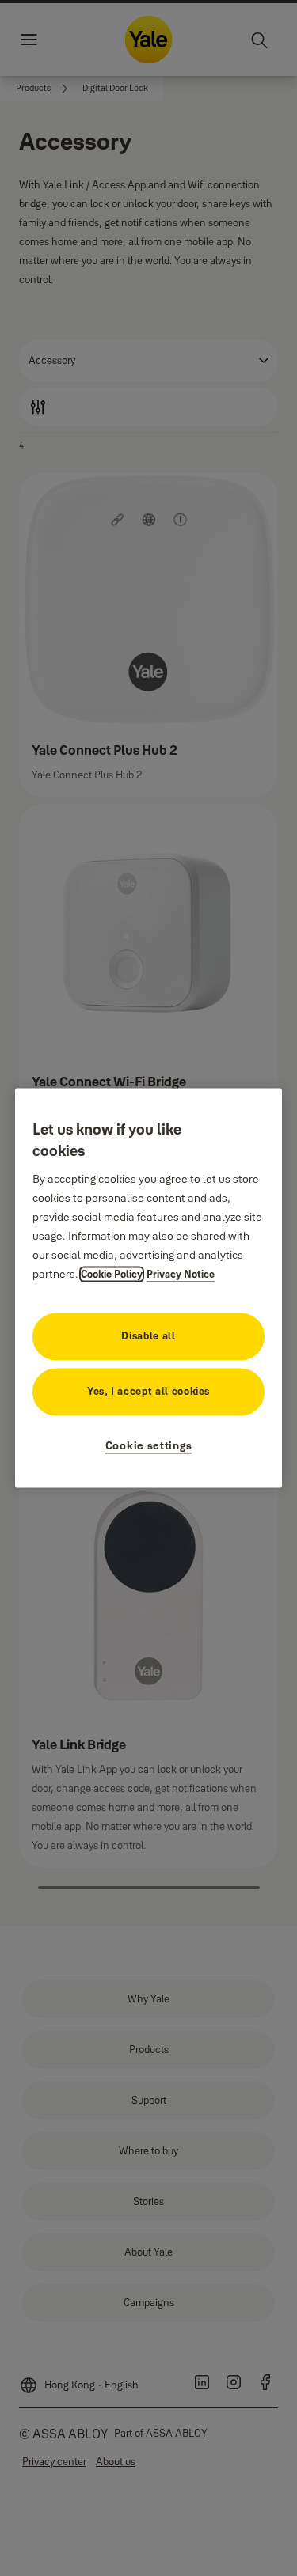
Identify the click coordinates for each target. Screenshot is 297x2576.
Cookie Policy (112, 1275)
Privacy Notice (181, 1275)
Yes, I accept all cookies (148, 1392)
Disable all (148, 1336)
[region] (149, 1288)
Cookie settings (149, 1446)
